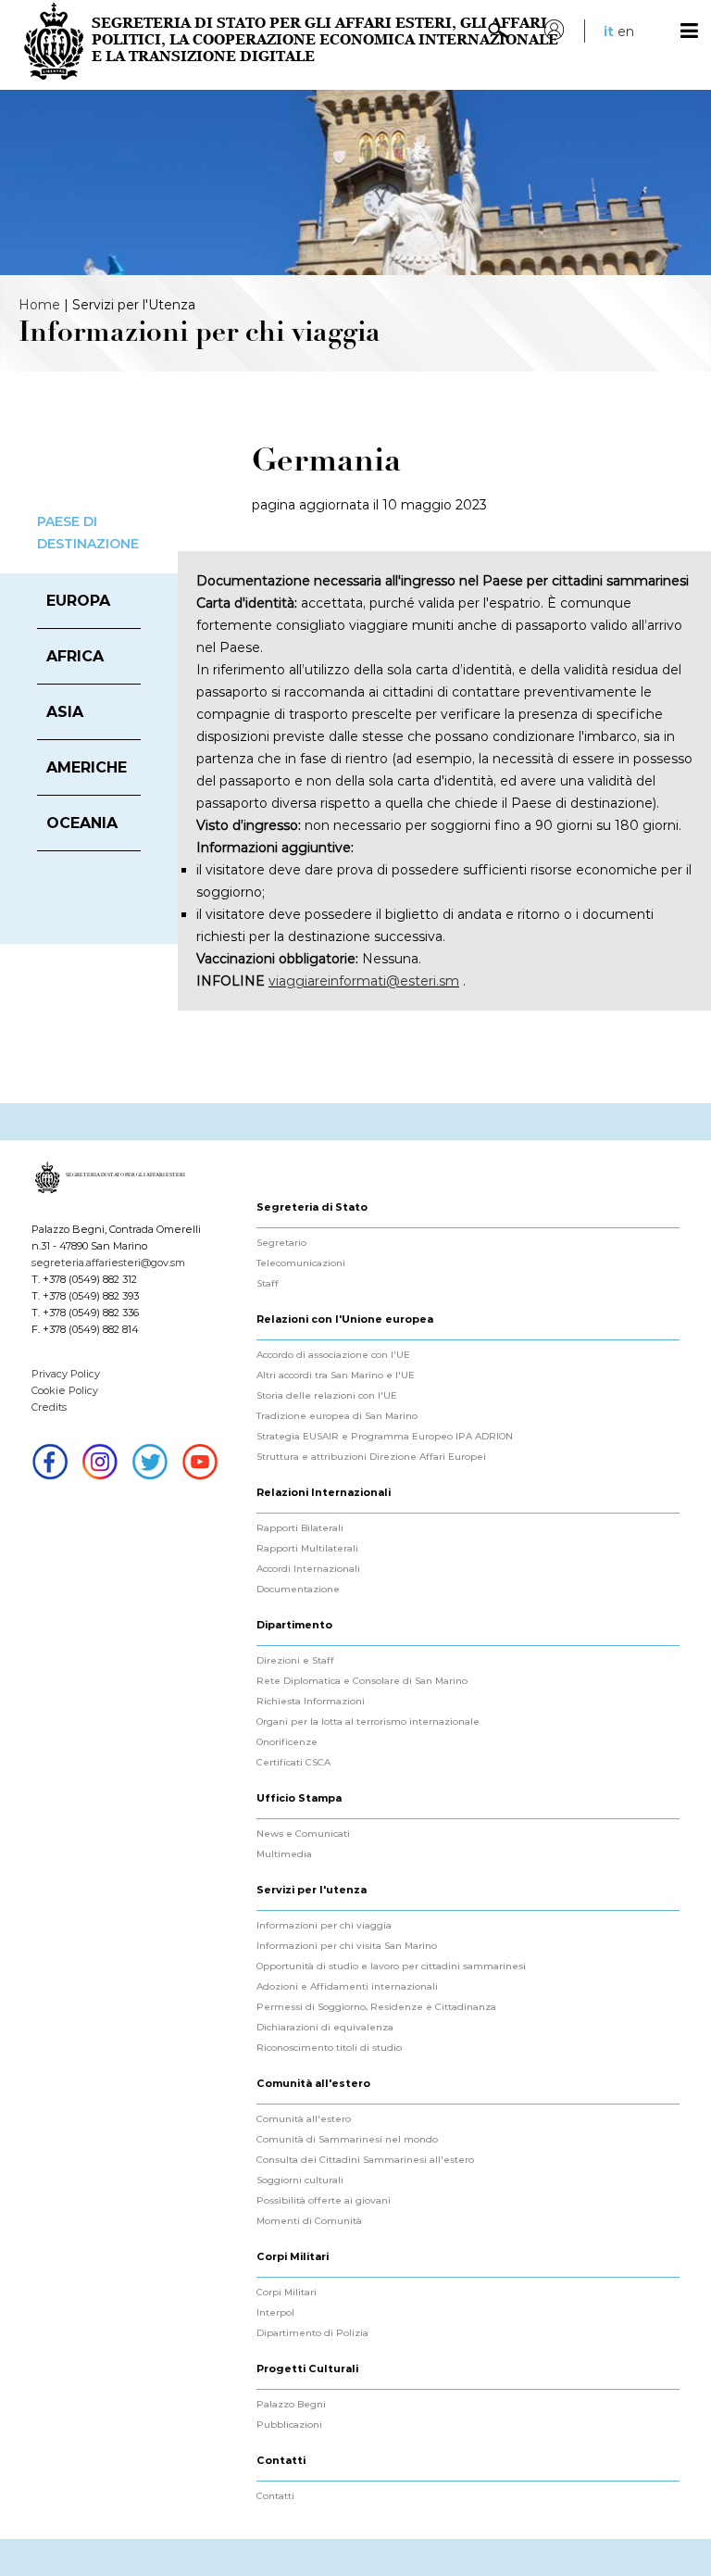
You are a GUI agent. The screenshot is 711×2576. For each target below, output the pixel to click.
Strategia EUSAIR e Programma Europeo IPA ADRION (385, 1437)
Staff (268, 1284)
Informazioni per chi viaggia (324, 1926)
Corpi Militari (287, 2293)
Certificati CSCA (293, 1763)
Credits (49, 1407)
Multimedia (284, 1854)
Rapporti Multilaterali (307, 1549)
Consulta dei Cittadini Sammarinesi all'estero (365, 2160)
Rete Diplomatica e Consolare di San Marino (362, 1681)
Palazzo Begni (291, 2405)
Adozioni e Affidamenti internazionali (347, 1987)
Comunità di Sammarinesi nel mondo (347, 2140)
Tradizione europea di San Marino (337, 1416)
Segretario (281, 1243)
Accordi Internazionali (308, 1569)
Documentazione (298, 1590)
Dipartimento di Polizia (312, 2333)
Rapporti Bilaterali (300, 1528)
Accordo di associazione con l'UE (333, 1355)
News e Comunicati (303, 1834)
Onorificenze (287, 1742)
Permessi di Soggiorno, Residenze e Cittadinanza (376, 2007)
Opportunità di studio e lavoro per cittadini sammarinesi (391, 1967)
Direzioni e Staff (295, 1661)
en (626, 31)
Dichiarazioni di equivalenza (325, 2028)
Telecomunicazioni (301, 1263)
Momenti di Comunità (309, 2221)
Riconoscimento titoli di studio (329, 2048)
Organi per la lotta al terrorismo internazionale (368, 1722)
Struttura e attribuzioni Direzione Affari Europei (371, 1457)
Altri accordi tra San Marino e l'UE (336, 1376)
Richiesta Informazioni (311, 1702)
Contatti (275, 2496)
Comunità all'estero (304, 2119)
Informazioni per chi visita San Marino (347, 1946)
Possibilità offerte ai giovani (324, 2201)
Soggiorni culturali (300, 2180)
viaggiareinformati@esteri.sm (364, 981)
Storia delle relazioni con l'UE (327, 1396)
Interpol (275, 2313)
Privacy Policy (66, 1374)
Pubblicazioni (289, 2425)
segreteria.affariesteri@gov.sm (108, 1263)
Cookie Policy (65, 1390)
